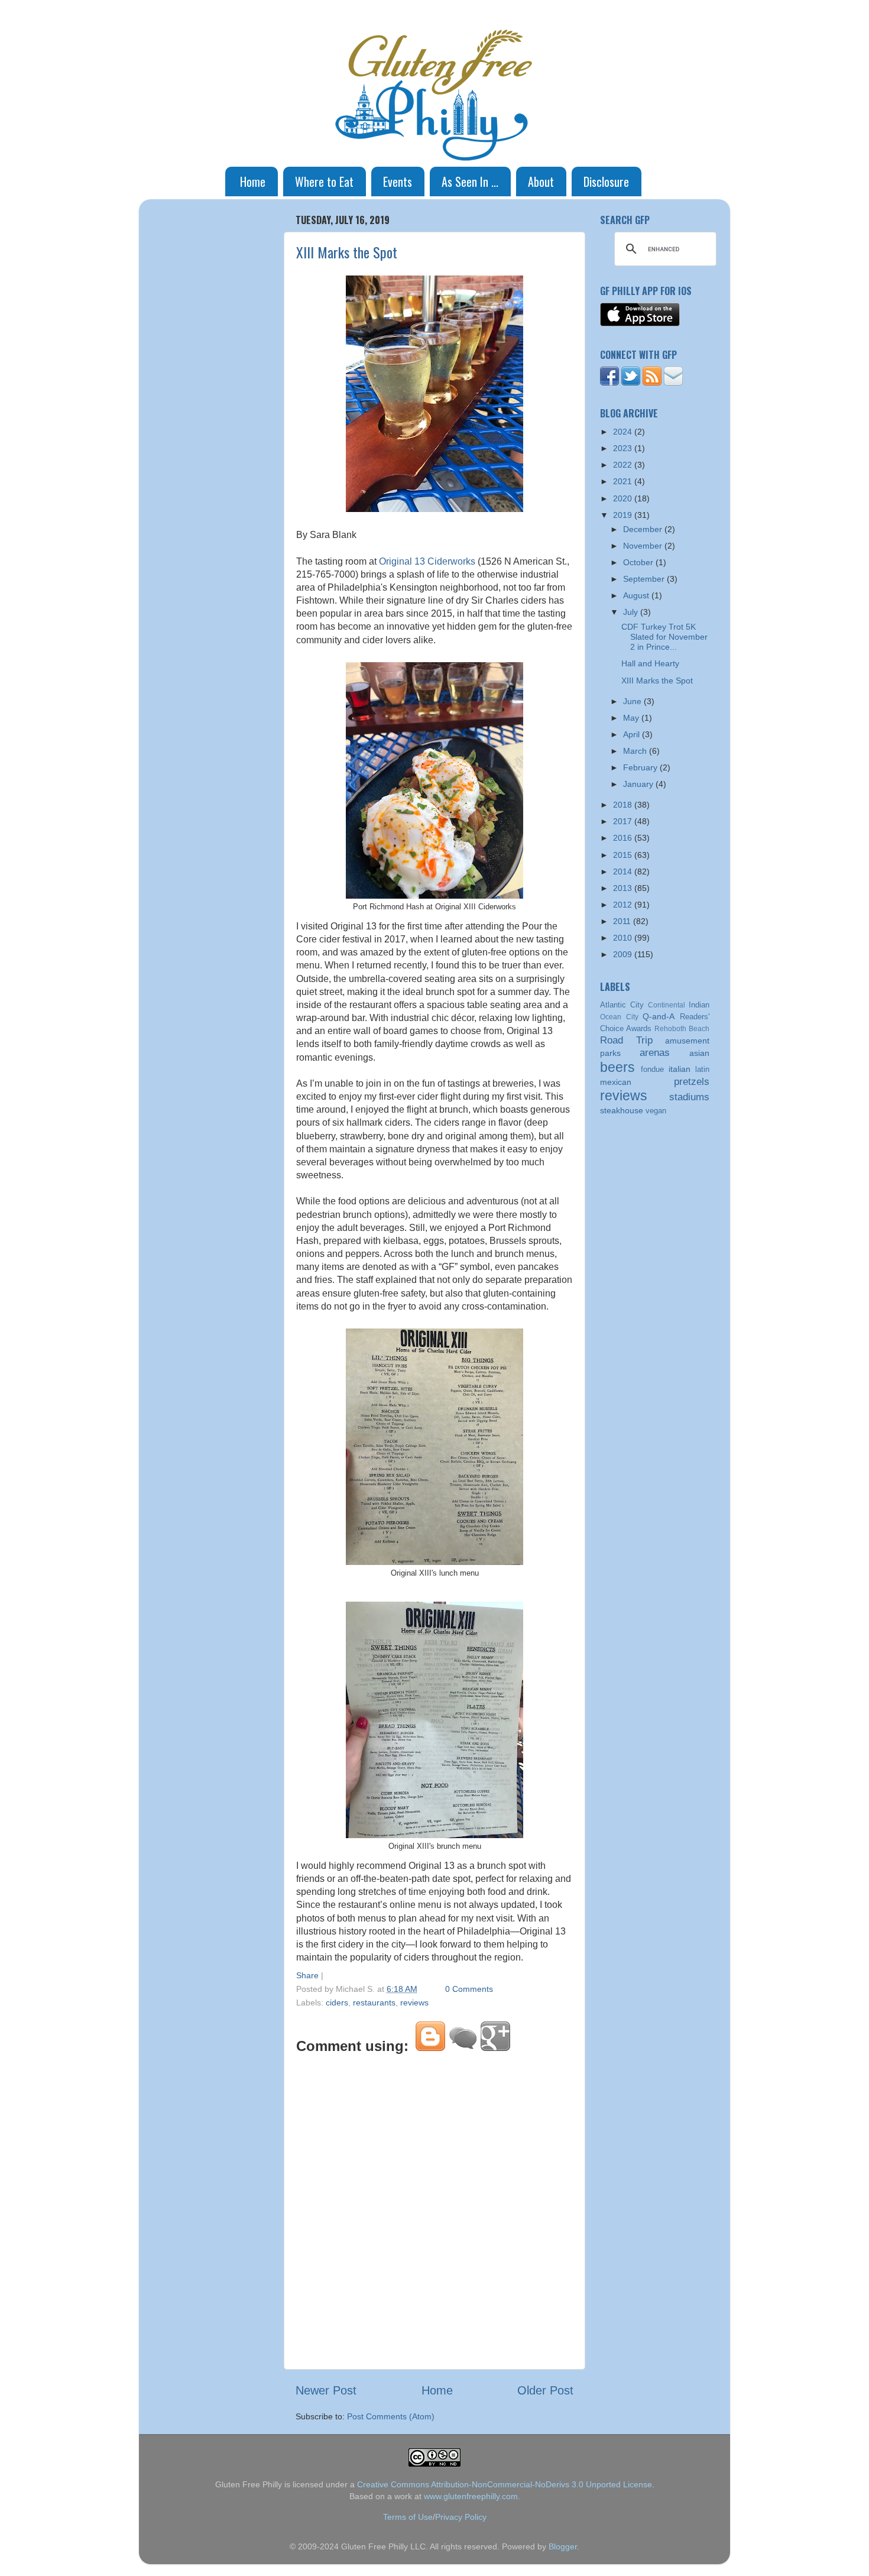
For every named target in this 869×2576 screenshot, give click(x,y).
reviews (414, 2003)
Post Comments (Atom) (391, 2416)
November (644, 546)
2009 (624, 954)
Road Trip (626, 1040)
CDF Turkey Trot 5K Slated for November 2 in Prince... (664, 637)
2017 (624, 821)
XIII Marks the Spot (347, 252)
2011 (623, 921)
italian (680, 1069)
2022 (624, 465)
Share (307, 1975)
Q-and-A (659, 1016)
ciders (337, 2003)
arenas (655, 1052)
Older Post (545, 2390)
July (632, 612)
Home (253, 182)
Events (398, 182)
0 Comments (469, 1989)
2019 (624, 515)
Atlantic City (622, 1005)
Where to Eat (324, 182)
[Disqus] (434, 2209)
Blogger (563, 2546)
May (632, 718)
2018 (624, 805)
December (644, 529)
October (639, 562)
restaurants (374, 2003)
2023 (624, 448)
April (633, 734)
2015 (624, 855)
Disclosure (606, 182)
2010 (624, 938)
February (641, 767)
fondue (652, 1069)
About (541, 182)
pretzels (692, 1081)
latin (702, 1069)
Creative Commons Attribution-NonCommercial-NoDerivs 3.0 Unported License (505, 2484)
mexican (616, 1082)
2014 (624, 871)
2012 (624, 905)
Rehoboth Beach (682, 1029)
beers (617, 1067)
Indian (699, 1005)
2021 (624, 481)
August (637, 595)
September (645, 579)
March (636, 751)
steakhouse (622, 1110)
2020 (624, 498)
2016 (624, 838)
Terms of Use (408, 2517)
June (633, 701)
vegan (656, 1111)
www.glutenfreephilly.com (471, 2496)
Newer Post (326, 2390)
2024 (624, 432)
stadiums (689, 1097)
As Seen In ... (470, 182)
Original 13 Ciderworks (427, 561)
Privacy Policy (461, 2517)
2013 (624, 888)
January (639, 784)
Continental (667, 1005)
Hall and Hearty (650, 663)
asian (699, 1053)
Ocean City (619, 1017)
